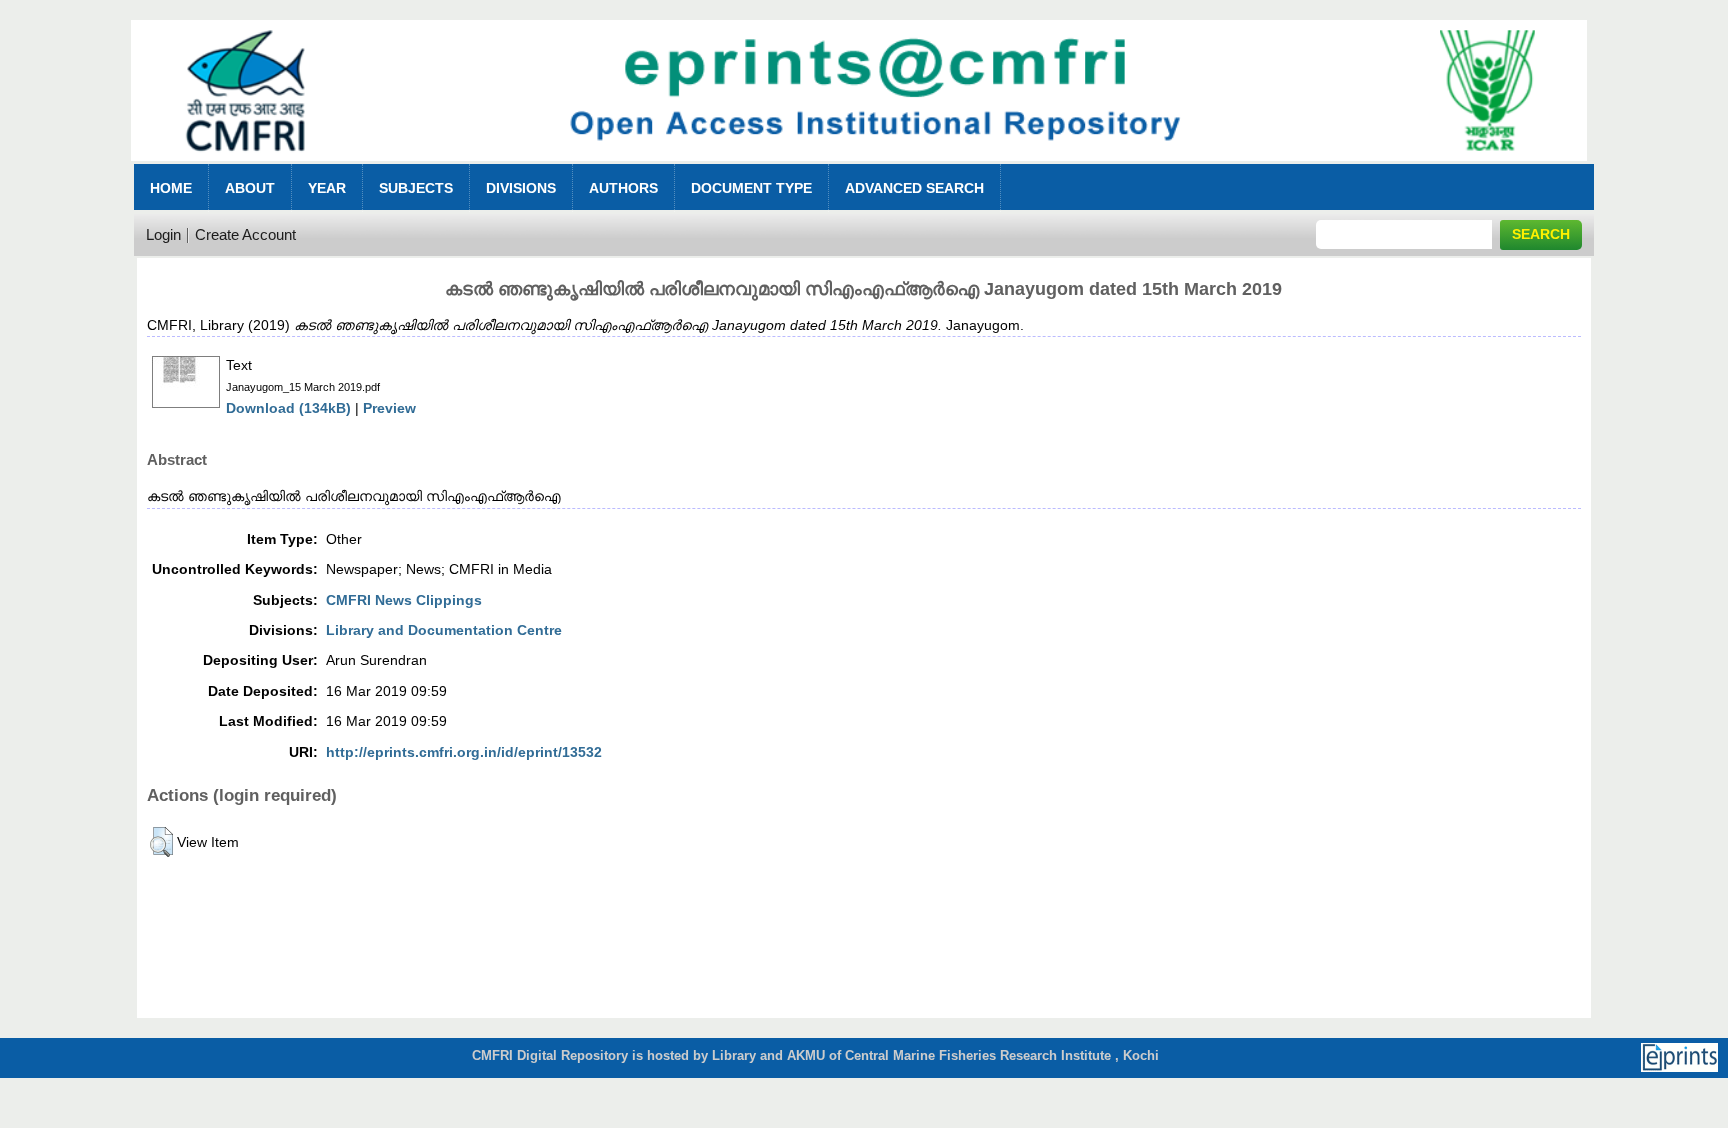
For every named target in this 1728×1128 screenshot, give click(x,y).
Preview (389, 408)
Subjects (416, 188)
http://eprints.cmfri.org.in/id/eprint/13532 (464, 752)
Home (171, 188)
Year (327, 188)
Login (163, 234)
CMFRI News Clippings (404, 600)
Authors (623, 188)
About (250, 188)
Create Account (245, 234)
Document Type (751, 188)
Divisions (521, 188)
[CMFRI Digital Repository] (859, 166)
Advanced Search (914, 188)
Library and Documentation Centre (444, 630)
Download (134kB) (288, 408)
